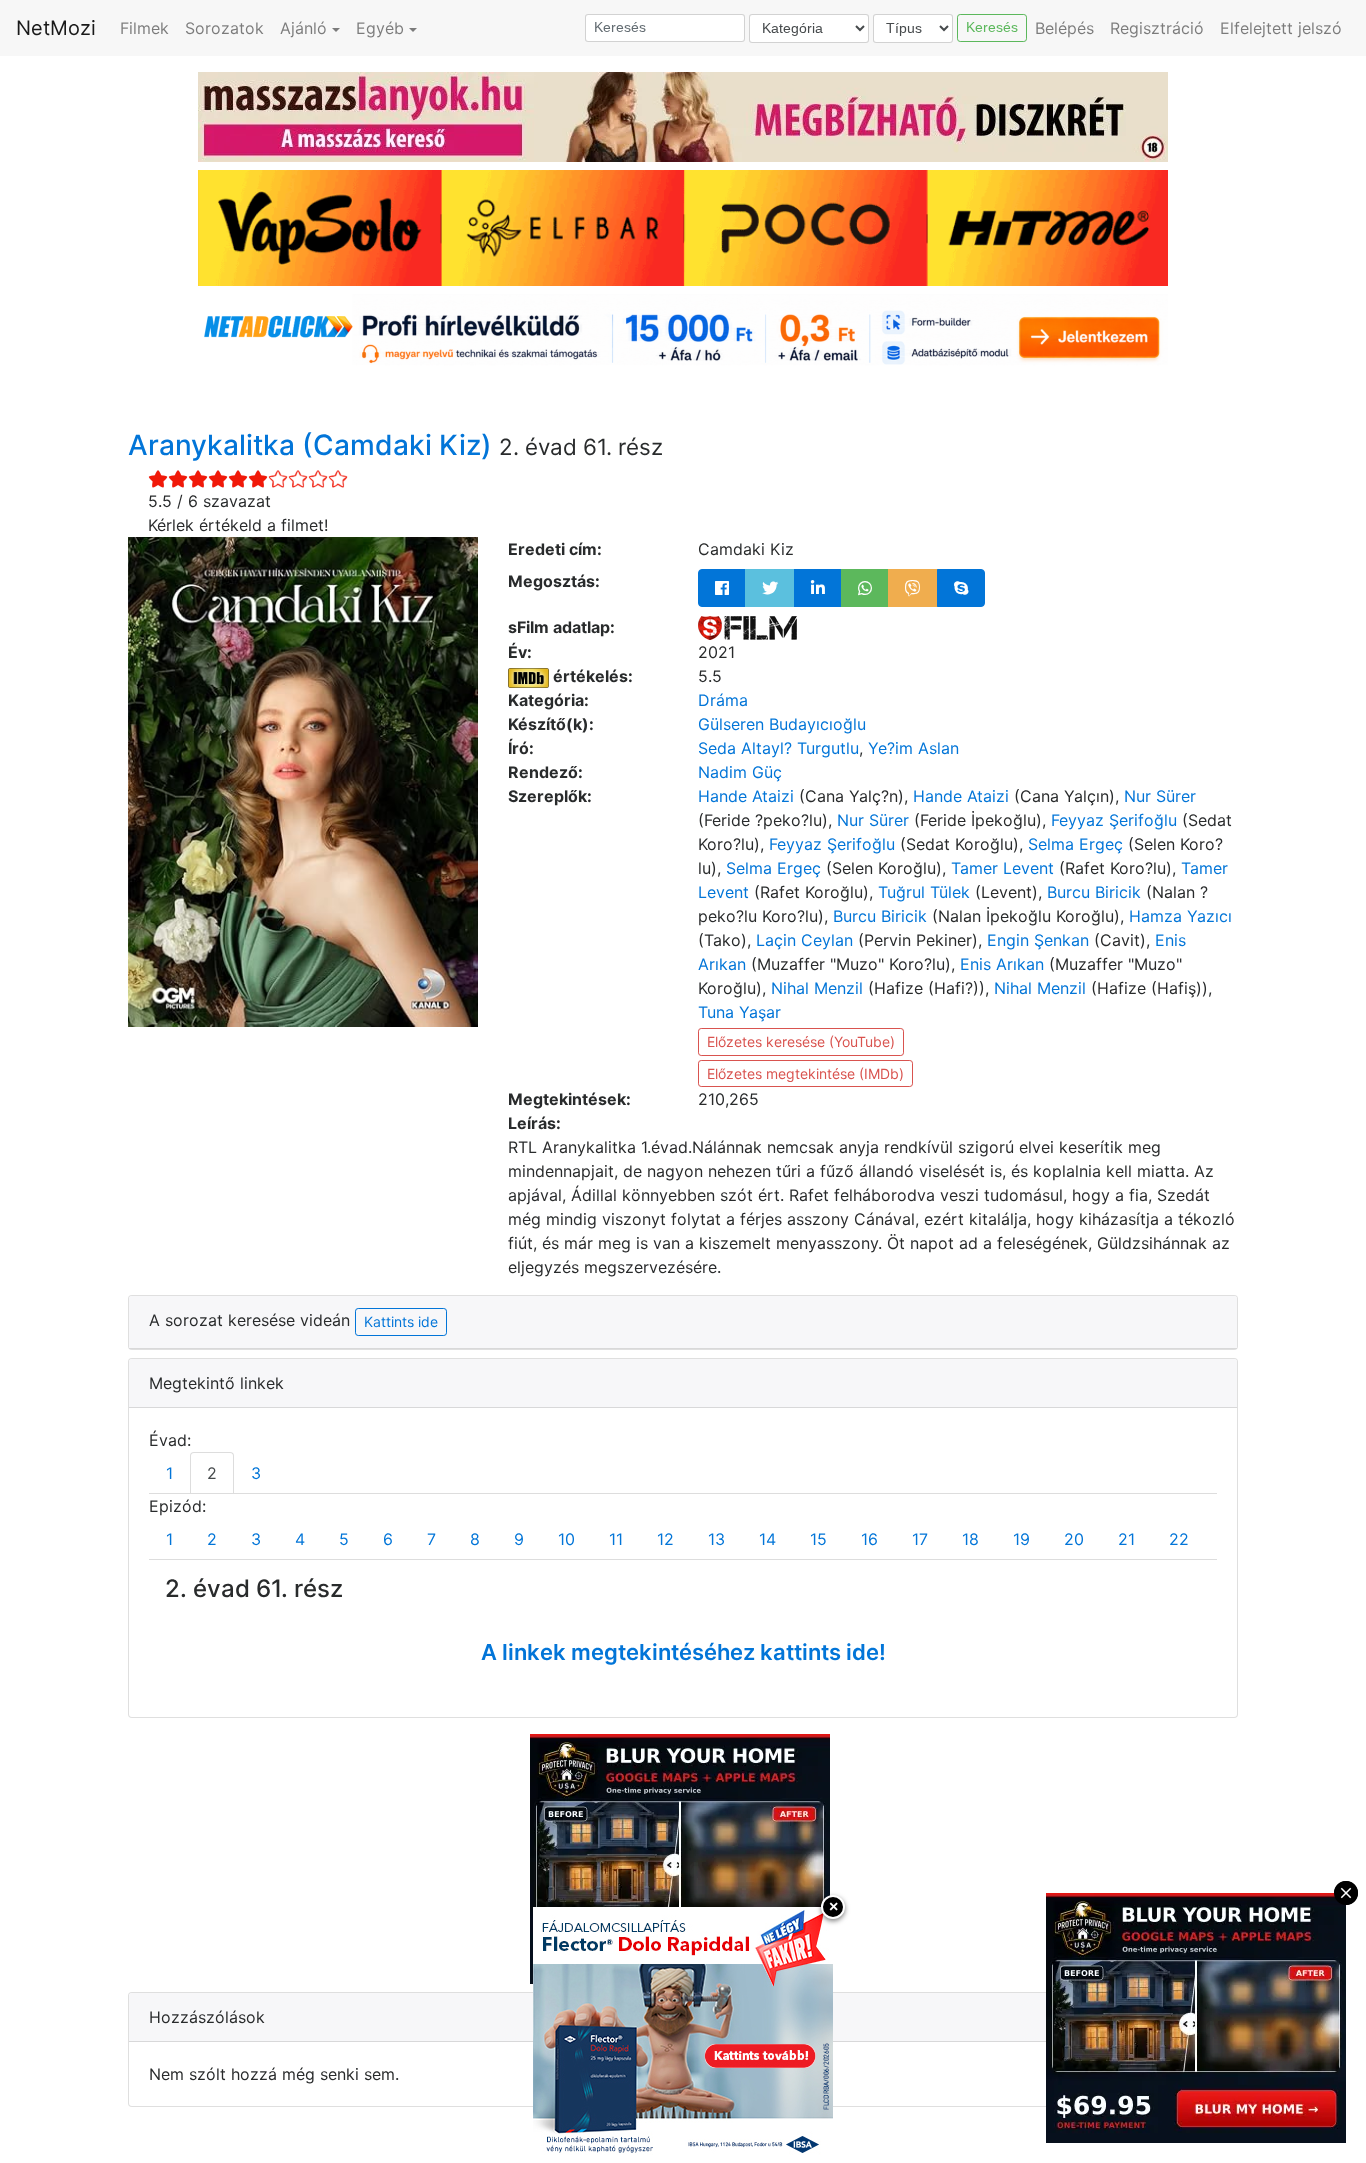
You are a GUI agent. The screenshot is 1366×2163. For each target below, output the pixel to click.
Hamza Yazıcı (1180, 916)
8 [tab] (475, 1539)
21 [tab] (1126, 1539)
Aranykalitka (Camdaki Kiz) (313, 445)
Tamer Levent (1002, 868)
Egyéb (380, 28)
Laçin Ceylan (804, 940)
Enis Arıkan (1002, 964)
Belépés (1064, 28)
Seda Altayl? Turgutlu (778, 748)
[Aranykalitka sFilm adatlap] (747, 627)
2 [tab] (212, 1473)
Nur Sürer (1160, 796)
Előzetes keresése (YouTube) (801, 1041)
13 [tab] (716, 1539)
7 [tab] (431, 1539)
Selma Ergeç (1075, 844)
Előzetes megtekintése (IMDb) (805, 1073)
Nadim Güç (740, 772)
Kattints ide (401, 1321)
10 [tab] (566, 1539)
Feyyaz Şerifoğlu (1114, 820)
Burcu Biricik (1094, 892)
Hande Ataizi (746, 796)
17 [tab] (920, 1539)
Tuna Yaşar (739, 1012)
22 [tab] (1179, 1539)
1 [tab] (169, 1473)
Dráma (723, 700)
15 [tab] (818, 1539)
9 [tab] (519, 1539)
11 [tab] (616, 1539)
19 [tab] (1021, 1539)
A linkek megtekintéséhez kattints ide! (683, 1652)
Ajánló (303, 28)
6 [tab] (388, 1539)
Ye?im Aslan (913, 748)
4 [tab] (300, 1539)
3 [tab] (256, 1473)
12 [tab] (665, 1539)
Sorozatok (224, 28)
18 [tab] (970, 1539)
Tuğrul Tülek (924, 892)
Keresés (992, 27)
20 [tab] (1074, 1539)
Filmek (144, 28)
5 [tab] (344, 1539)
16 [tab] (869, 1539)
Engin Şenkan (1038, 940)
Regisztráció (1157, 28)
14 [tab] (767, 1539)
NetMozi (56, 28)
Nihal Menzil (817, 988)
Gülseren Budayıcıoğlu (782, 724)
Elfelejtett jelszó (1281, 28)
